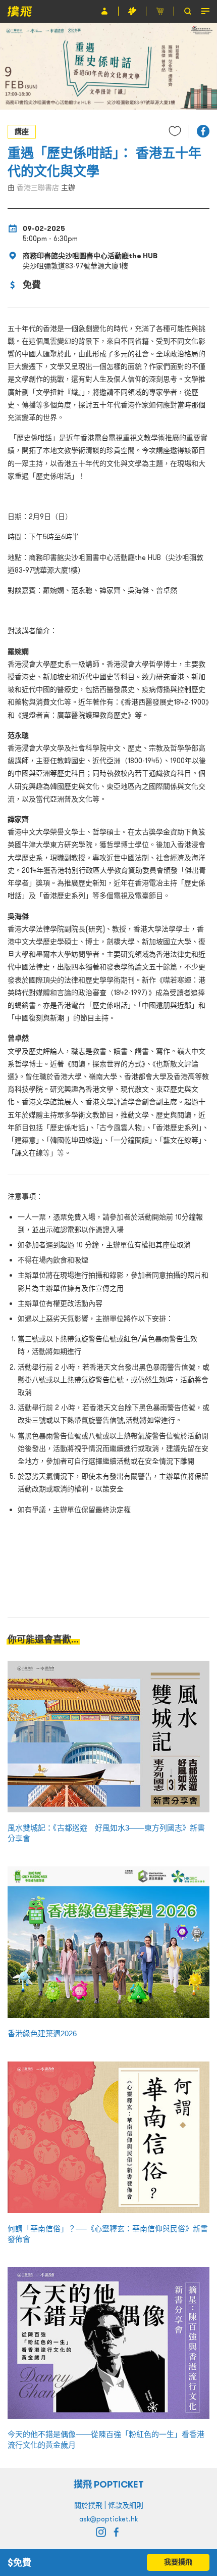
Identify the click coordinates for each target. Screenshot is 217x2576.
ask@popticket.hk (108, 2519)
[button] (203, 131)
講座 (22, 131)
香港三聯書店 (38, 188)
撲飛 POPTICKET (109, 2484)
